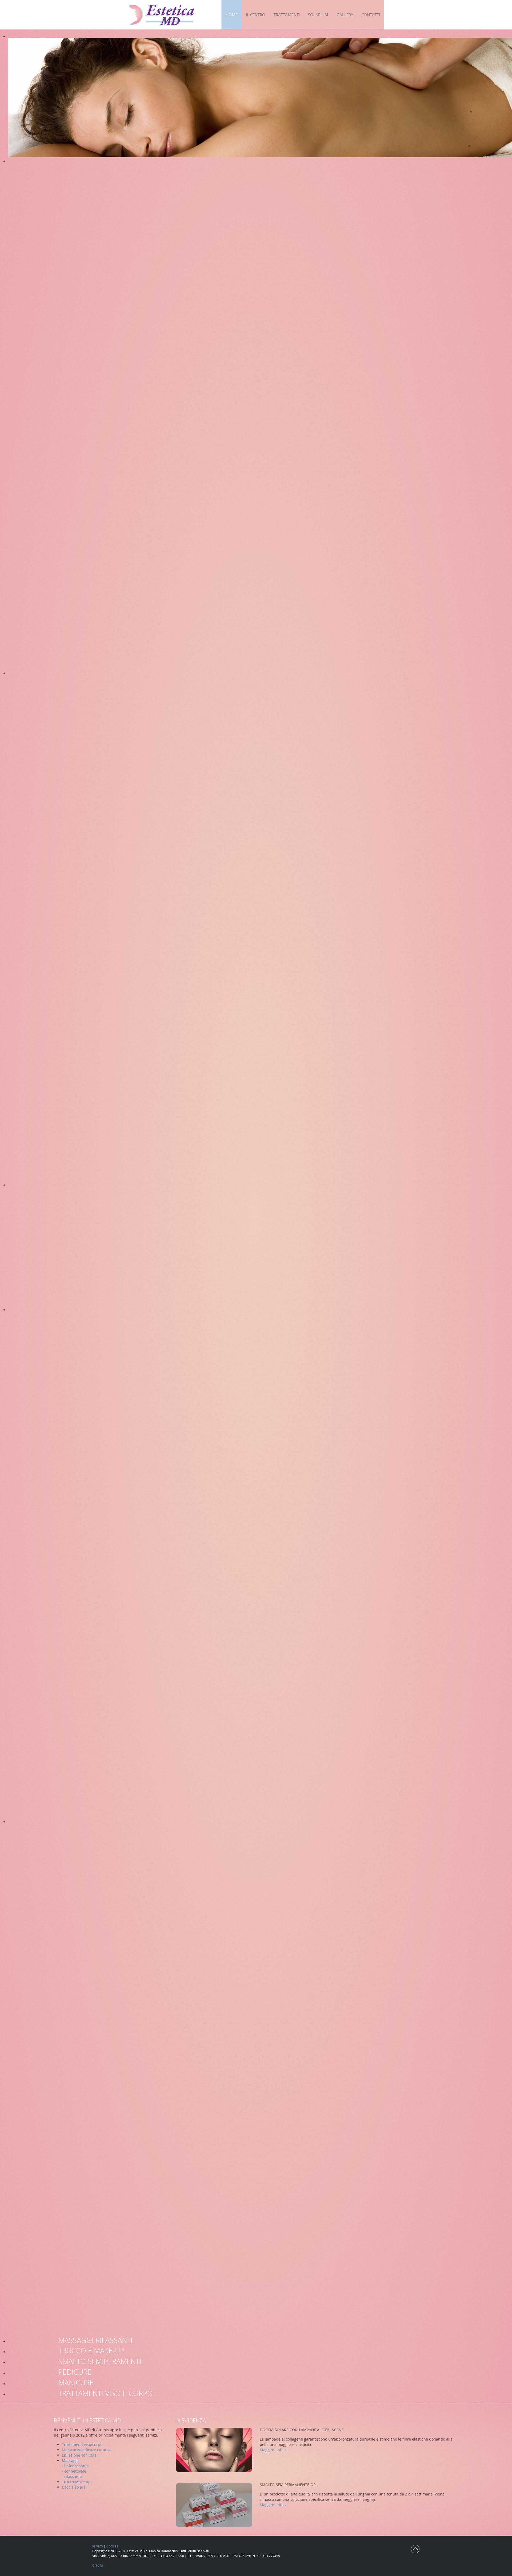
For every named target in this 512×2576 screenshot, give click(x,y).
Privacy (98, 2546)
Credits (98, 2565)
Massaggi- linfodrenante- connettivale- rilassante (75, 2468)
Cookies (112, 2546)
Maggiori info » (273, 2450)
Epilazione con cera (79, 2455)
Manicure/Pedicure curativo (87, 2450)
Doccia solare (74, 2487)
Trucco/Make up (76, 2482)
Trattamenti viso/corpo (82, 2444)
